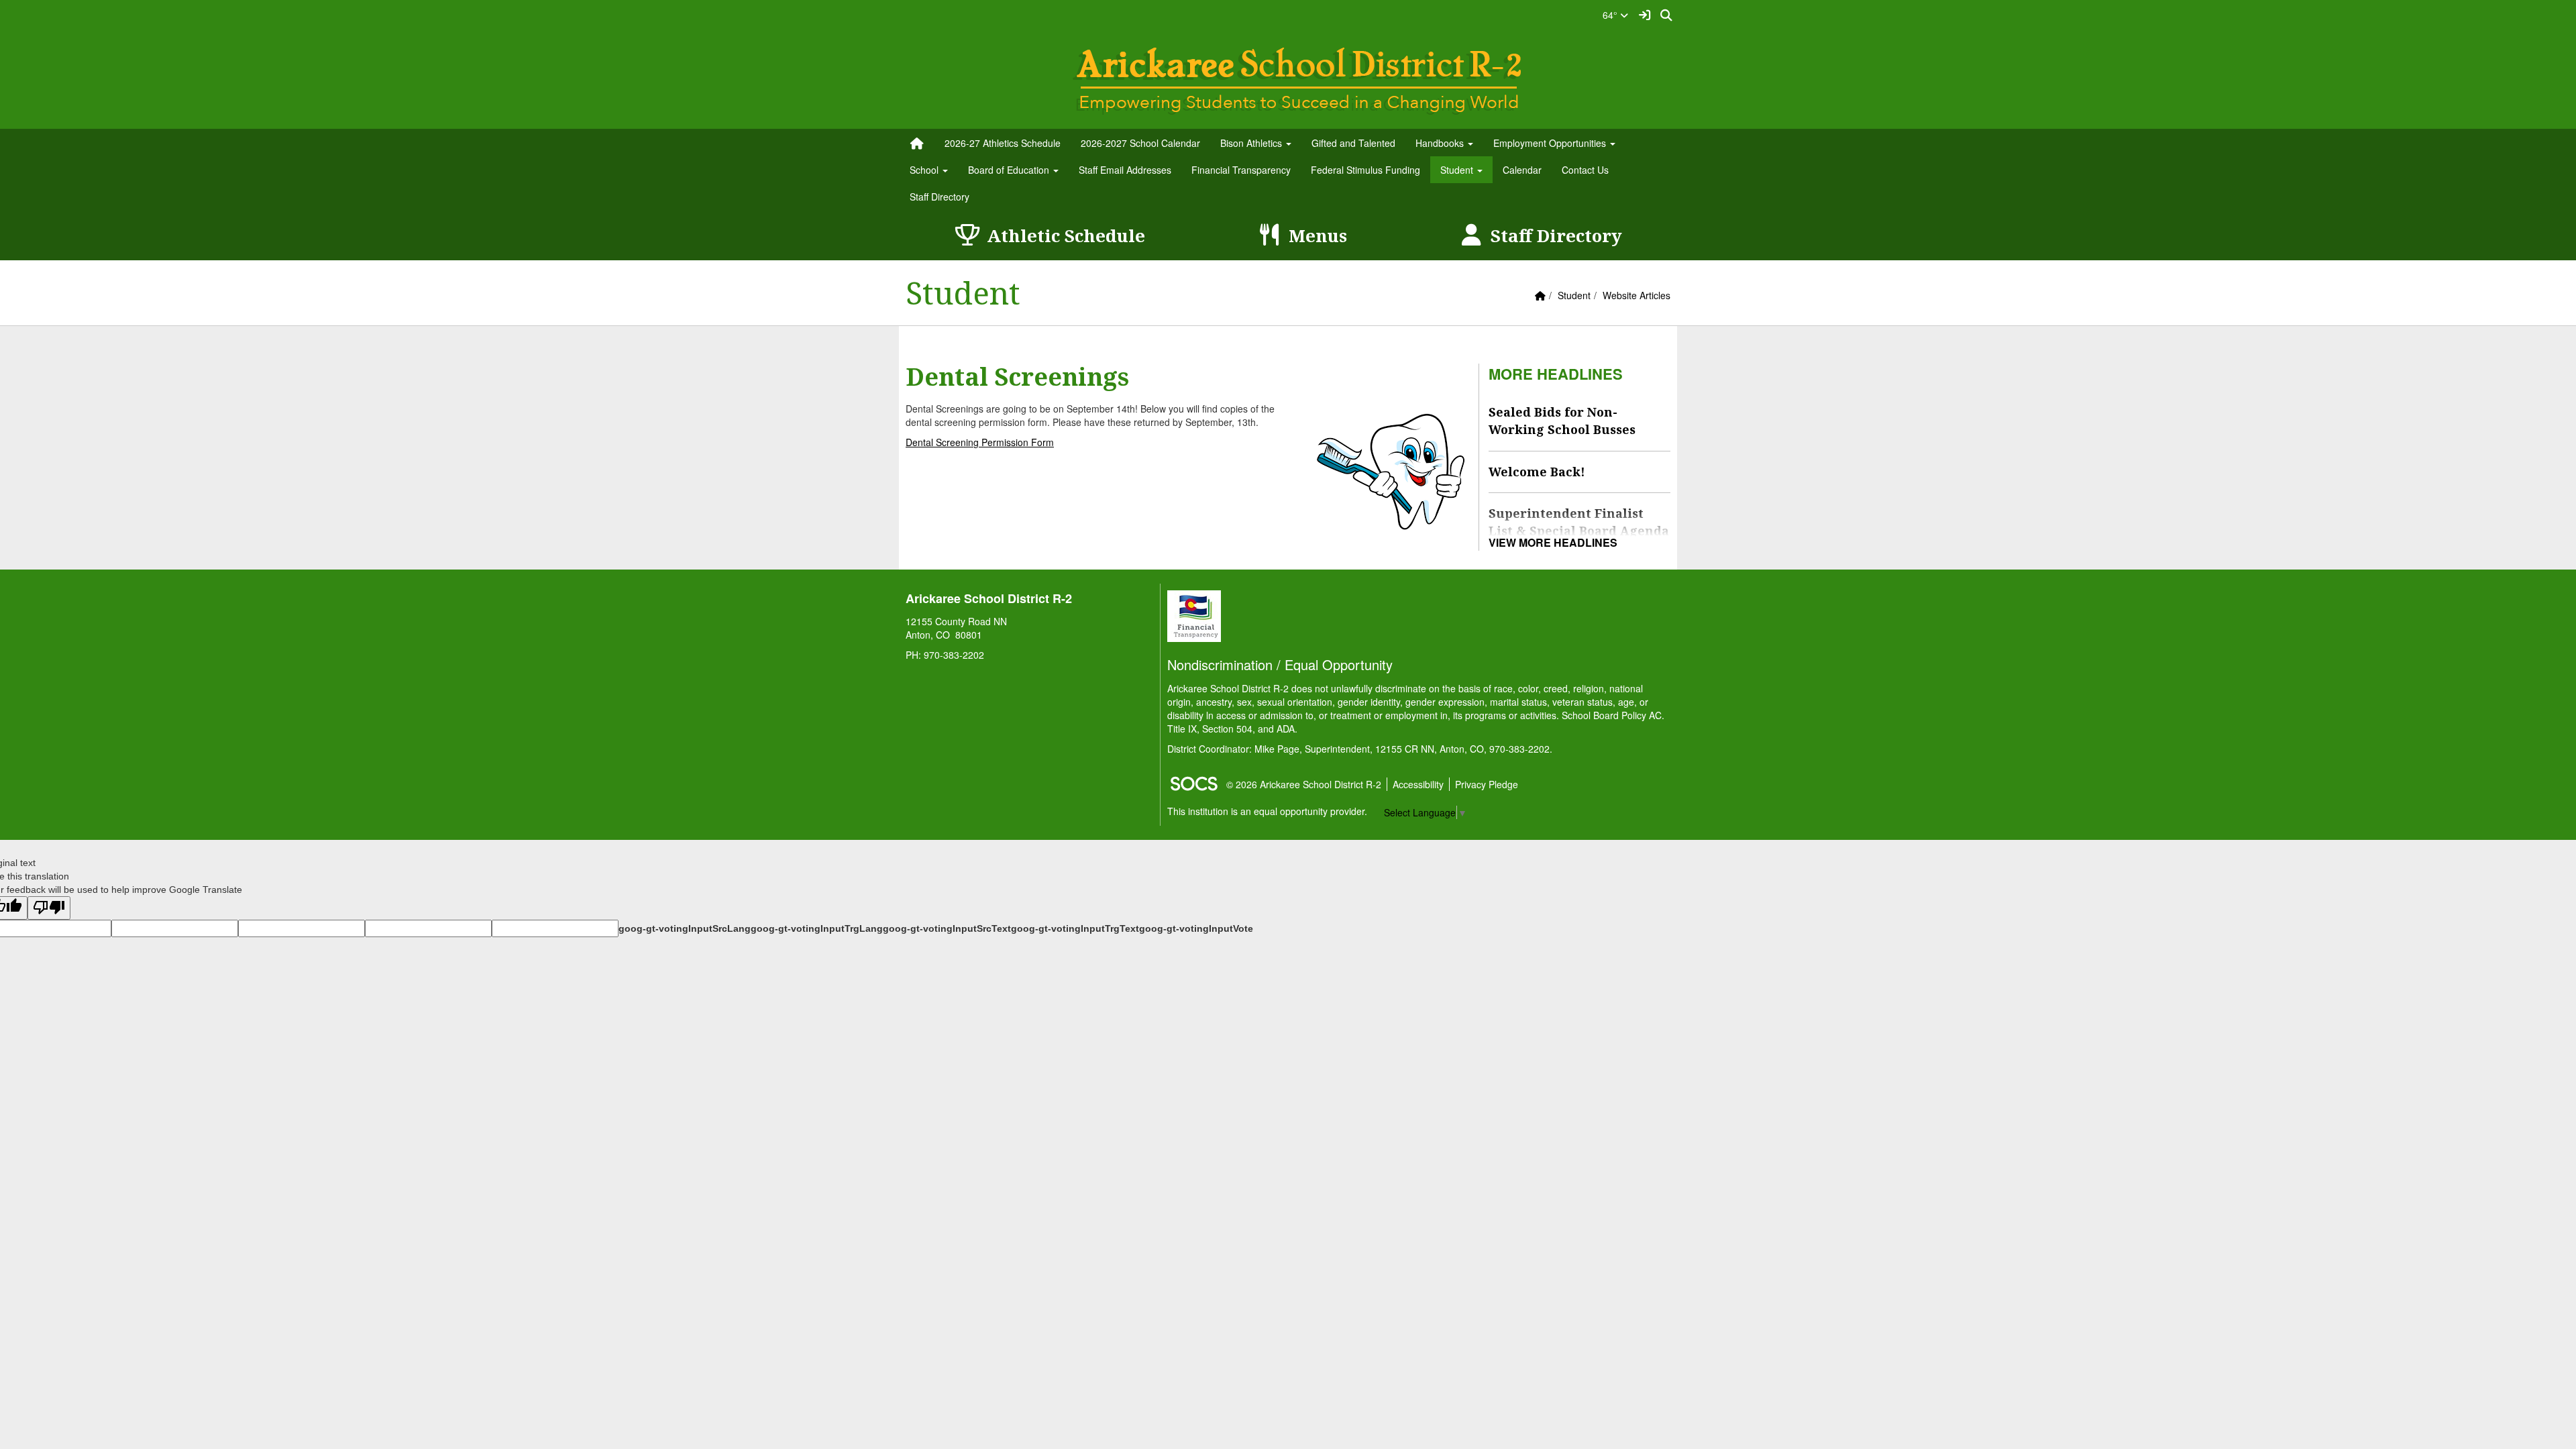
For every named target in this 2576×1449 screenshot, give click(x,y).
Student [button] (1458, 170)
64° (1611, 15)
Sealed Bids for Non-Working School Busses (1562, 421)
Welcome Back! (1537, 472)
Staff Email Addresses (1125, 170)
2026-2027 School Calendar (1140, 143)
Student (1574, 295)
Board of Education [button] (1010, 170)
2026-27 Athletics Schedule (1003, 143)
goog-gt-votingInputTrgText (1075, 928)
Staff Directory (940, 197)
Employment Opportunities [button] (1551, 143)
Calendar (1522, 170)
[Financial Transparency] (1194, 614)
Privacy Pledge (1487, 784)
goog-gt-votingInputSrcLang (685, 928)
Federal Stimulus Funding (1365, 170)
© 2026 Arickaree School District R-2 (1304, 784)
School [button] (925, 170)
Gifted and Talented (1353, 143)
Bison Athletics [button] (1252, 143)
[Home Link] (917, 143)
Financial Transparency (1241, 170)
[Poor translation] (49, 908)
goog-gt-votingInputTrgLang (817, 928)
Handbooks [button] (1441, 143)
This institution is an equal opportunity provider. (1267, 811)
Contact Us (1585, 170)
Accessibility (1418, 784)
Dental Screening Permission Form (980, 442)
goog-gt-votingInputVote (1196, 928)
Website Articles (1636, 295)
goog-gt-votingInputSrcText (947, 928)
